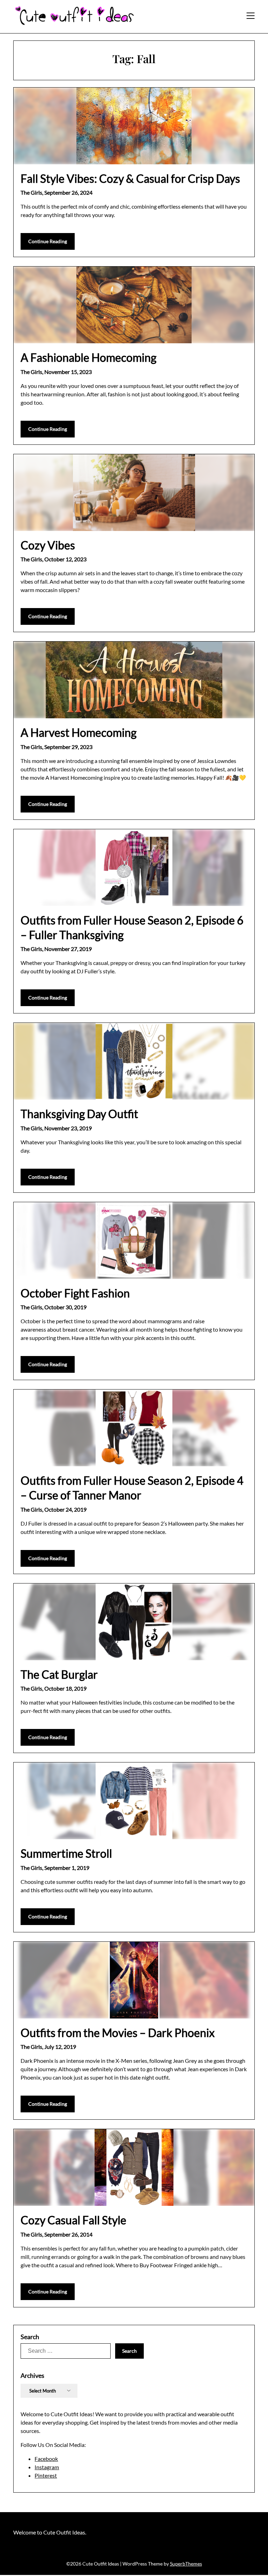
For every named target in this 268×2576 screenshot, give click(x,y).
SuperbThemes (186, 2564)
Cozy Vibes (48, 545)
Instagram (47, 2467)
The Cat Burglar (59, 1674)
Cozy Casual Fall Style (73, 2220)
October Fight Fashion (75, 1293)
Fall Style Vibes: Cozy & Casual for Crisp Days (130, 178)
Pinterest (46, 2475)
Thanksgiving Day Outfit (79, 1114)
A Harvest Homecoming (79, 732)
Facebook (46, 2459)
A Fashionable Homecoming (88, 357)
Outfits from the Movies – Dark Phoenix (118, 2033)
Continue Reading (48, 241)
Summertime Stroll (66, 1853)
